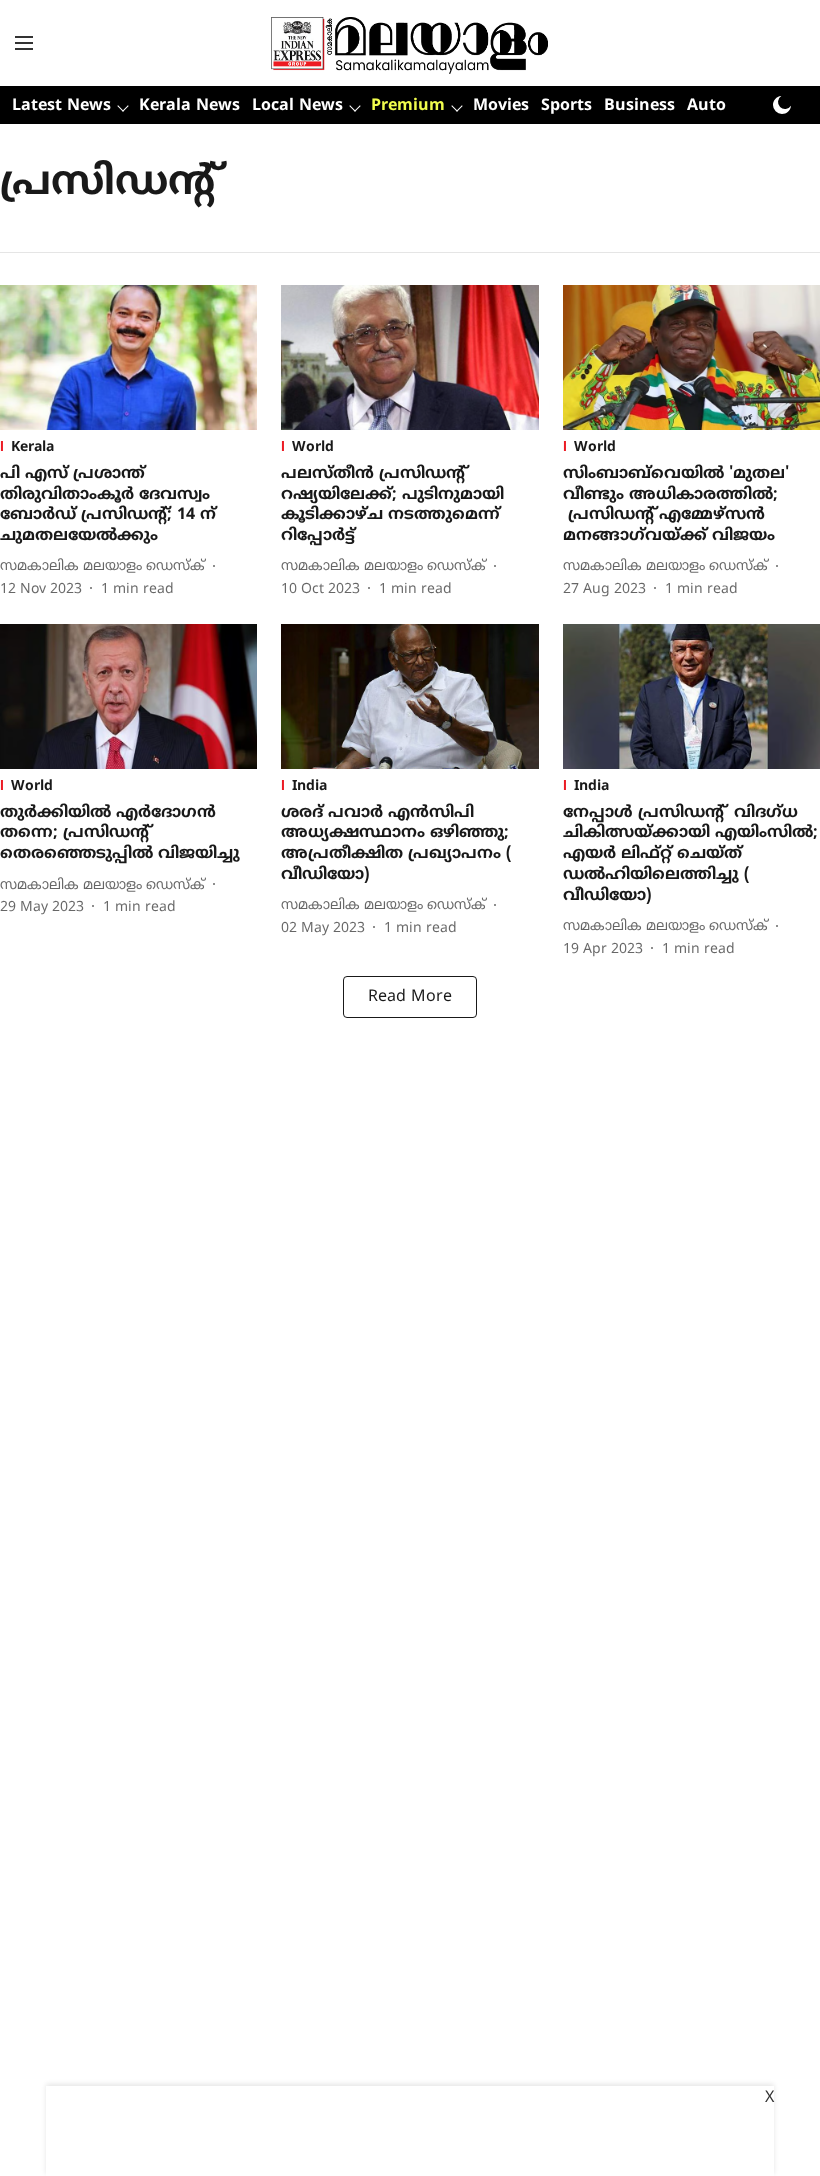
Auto (706, 106)
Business (639, 106)
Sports (566, 106)
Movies (501, 106)
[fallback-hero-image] (128, 357)
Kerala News (189, 106)
